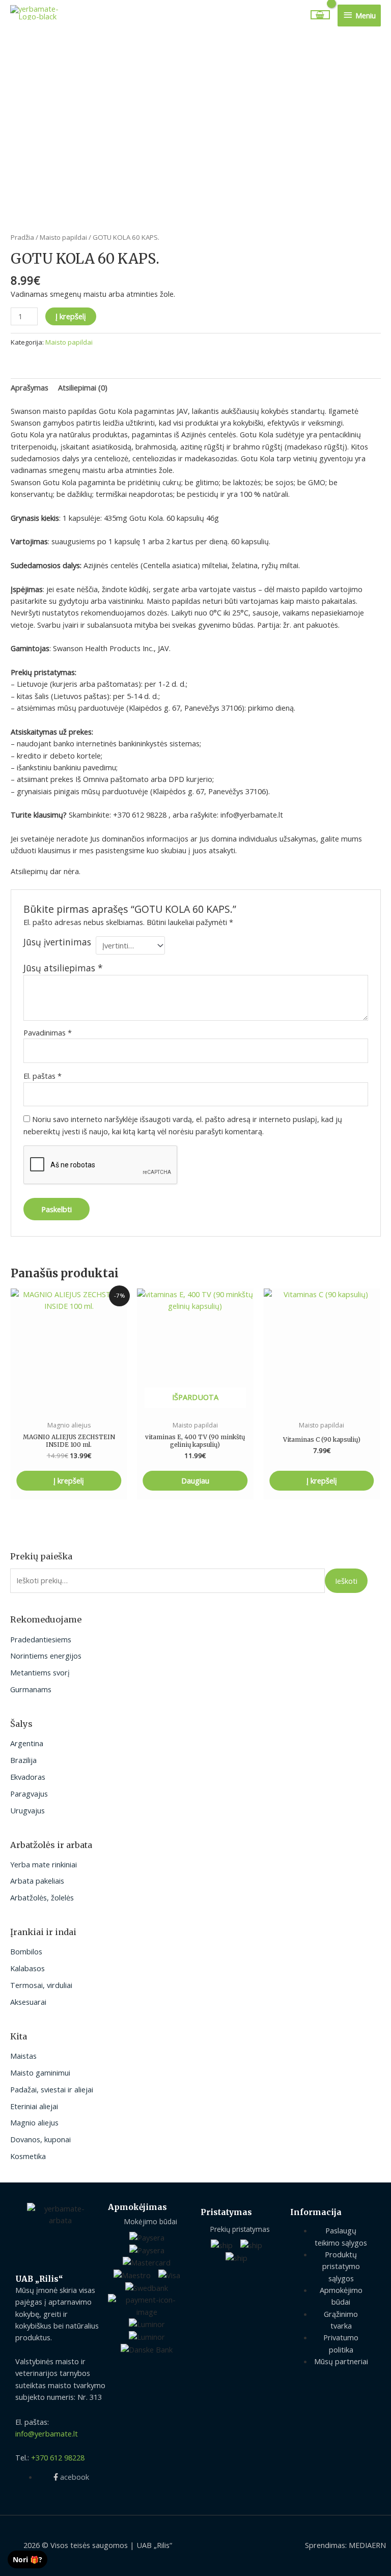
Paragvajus (29, 1794)
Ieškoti (346, 1581)
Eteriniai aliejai (34, 2106)
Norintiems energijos (46, 1656)
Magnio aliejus (34, 2122)
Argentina (27, 1743)
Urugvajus (27, 1810)
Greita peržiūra (69, 1407)
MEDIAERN (367, 2545)
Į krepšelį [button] (69, 1480)
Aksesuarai (28, 2002)
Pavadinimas (48, 1032)
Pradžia (22, 237)
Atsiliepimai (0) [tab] (83, 387)
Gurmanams (31, 1689)
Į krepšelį (71, 316)
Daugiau (195, 1480)
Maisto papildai (63, 237)
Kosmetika (28, 2156)
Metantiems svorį (40, 1672)
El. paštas (43, 1076)
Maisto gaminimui (40, 2073)
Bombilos (26, 1951)
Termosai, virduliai (41, 1985)
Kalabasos (27, 1968)
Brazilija (23, 1760)
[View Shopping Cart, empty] (320, 15)
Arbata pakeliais (37, 1881)
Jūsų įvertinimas (57, 942)
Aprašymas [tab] (30, 387)
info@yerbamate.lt (47, 2433)
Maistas (23, 2056)
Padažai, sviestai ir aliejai (52, 2089)
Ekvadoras (28, 1777)
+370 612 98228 (58, 2457)
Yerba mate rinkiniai (44, 1864)
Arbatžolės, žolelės (42, 1897)
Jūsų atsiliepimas (63, 968)
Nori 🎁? (27, 2559)
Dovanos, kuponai (40, 2139)
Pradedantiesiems (41, 1639)
